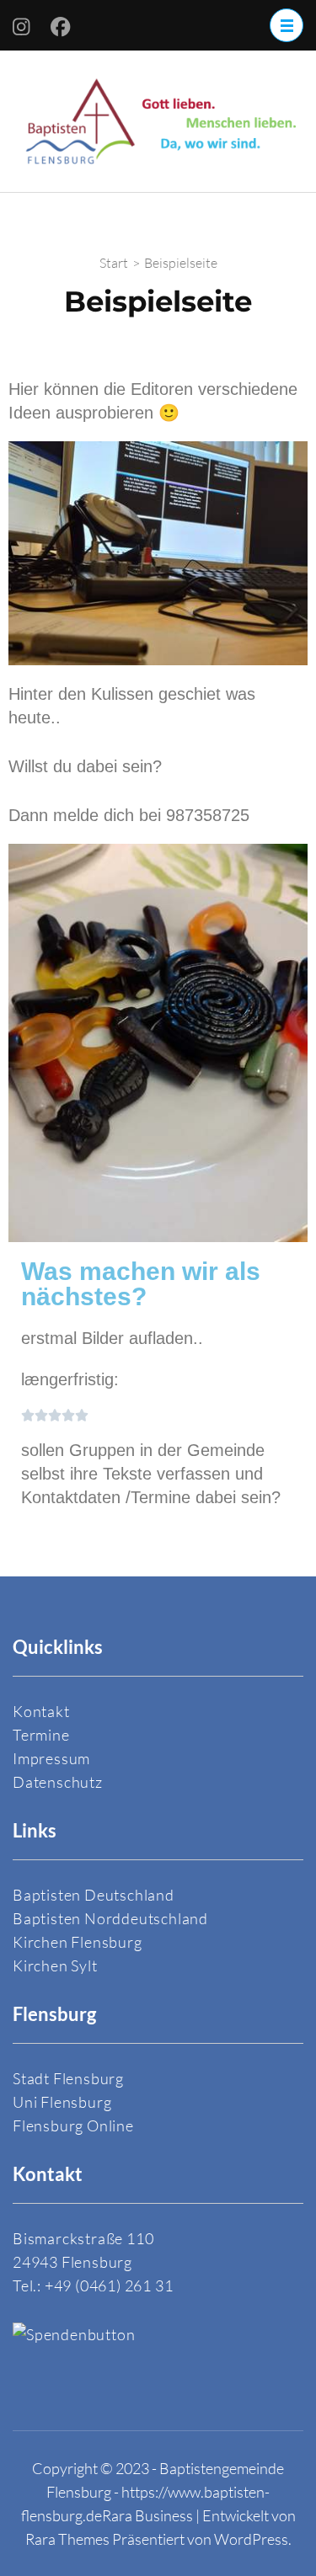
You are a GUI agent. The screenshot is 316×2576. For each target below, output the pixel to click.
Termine (41, 1735)
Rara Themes (67, 2539)
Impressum (51, 1758)
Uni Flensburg (62, 2102)
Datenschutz (58, 1782)
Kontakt (41, 1711)
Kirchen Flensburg (78, 1942)
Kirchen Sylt (55, 1965)
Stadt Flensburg (68, 2078)
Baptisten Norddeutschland (110, 1918)
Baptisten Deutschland (94, 1895)
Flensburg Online (73, 2125)
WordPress (251, 2539)
